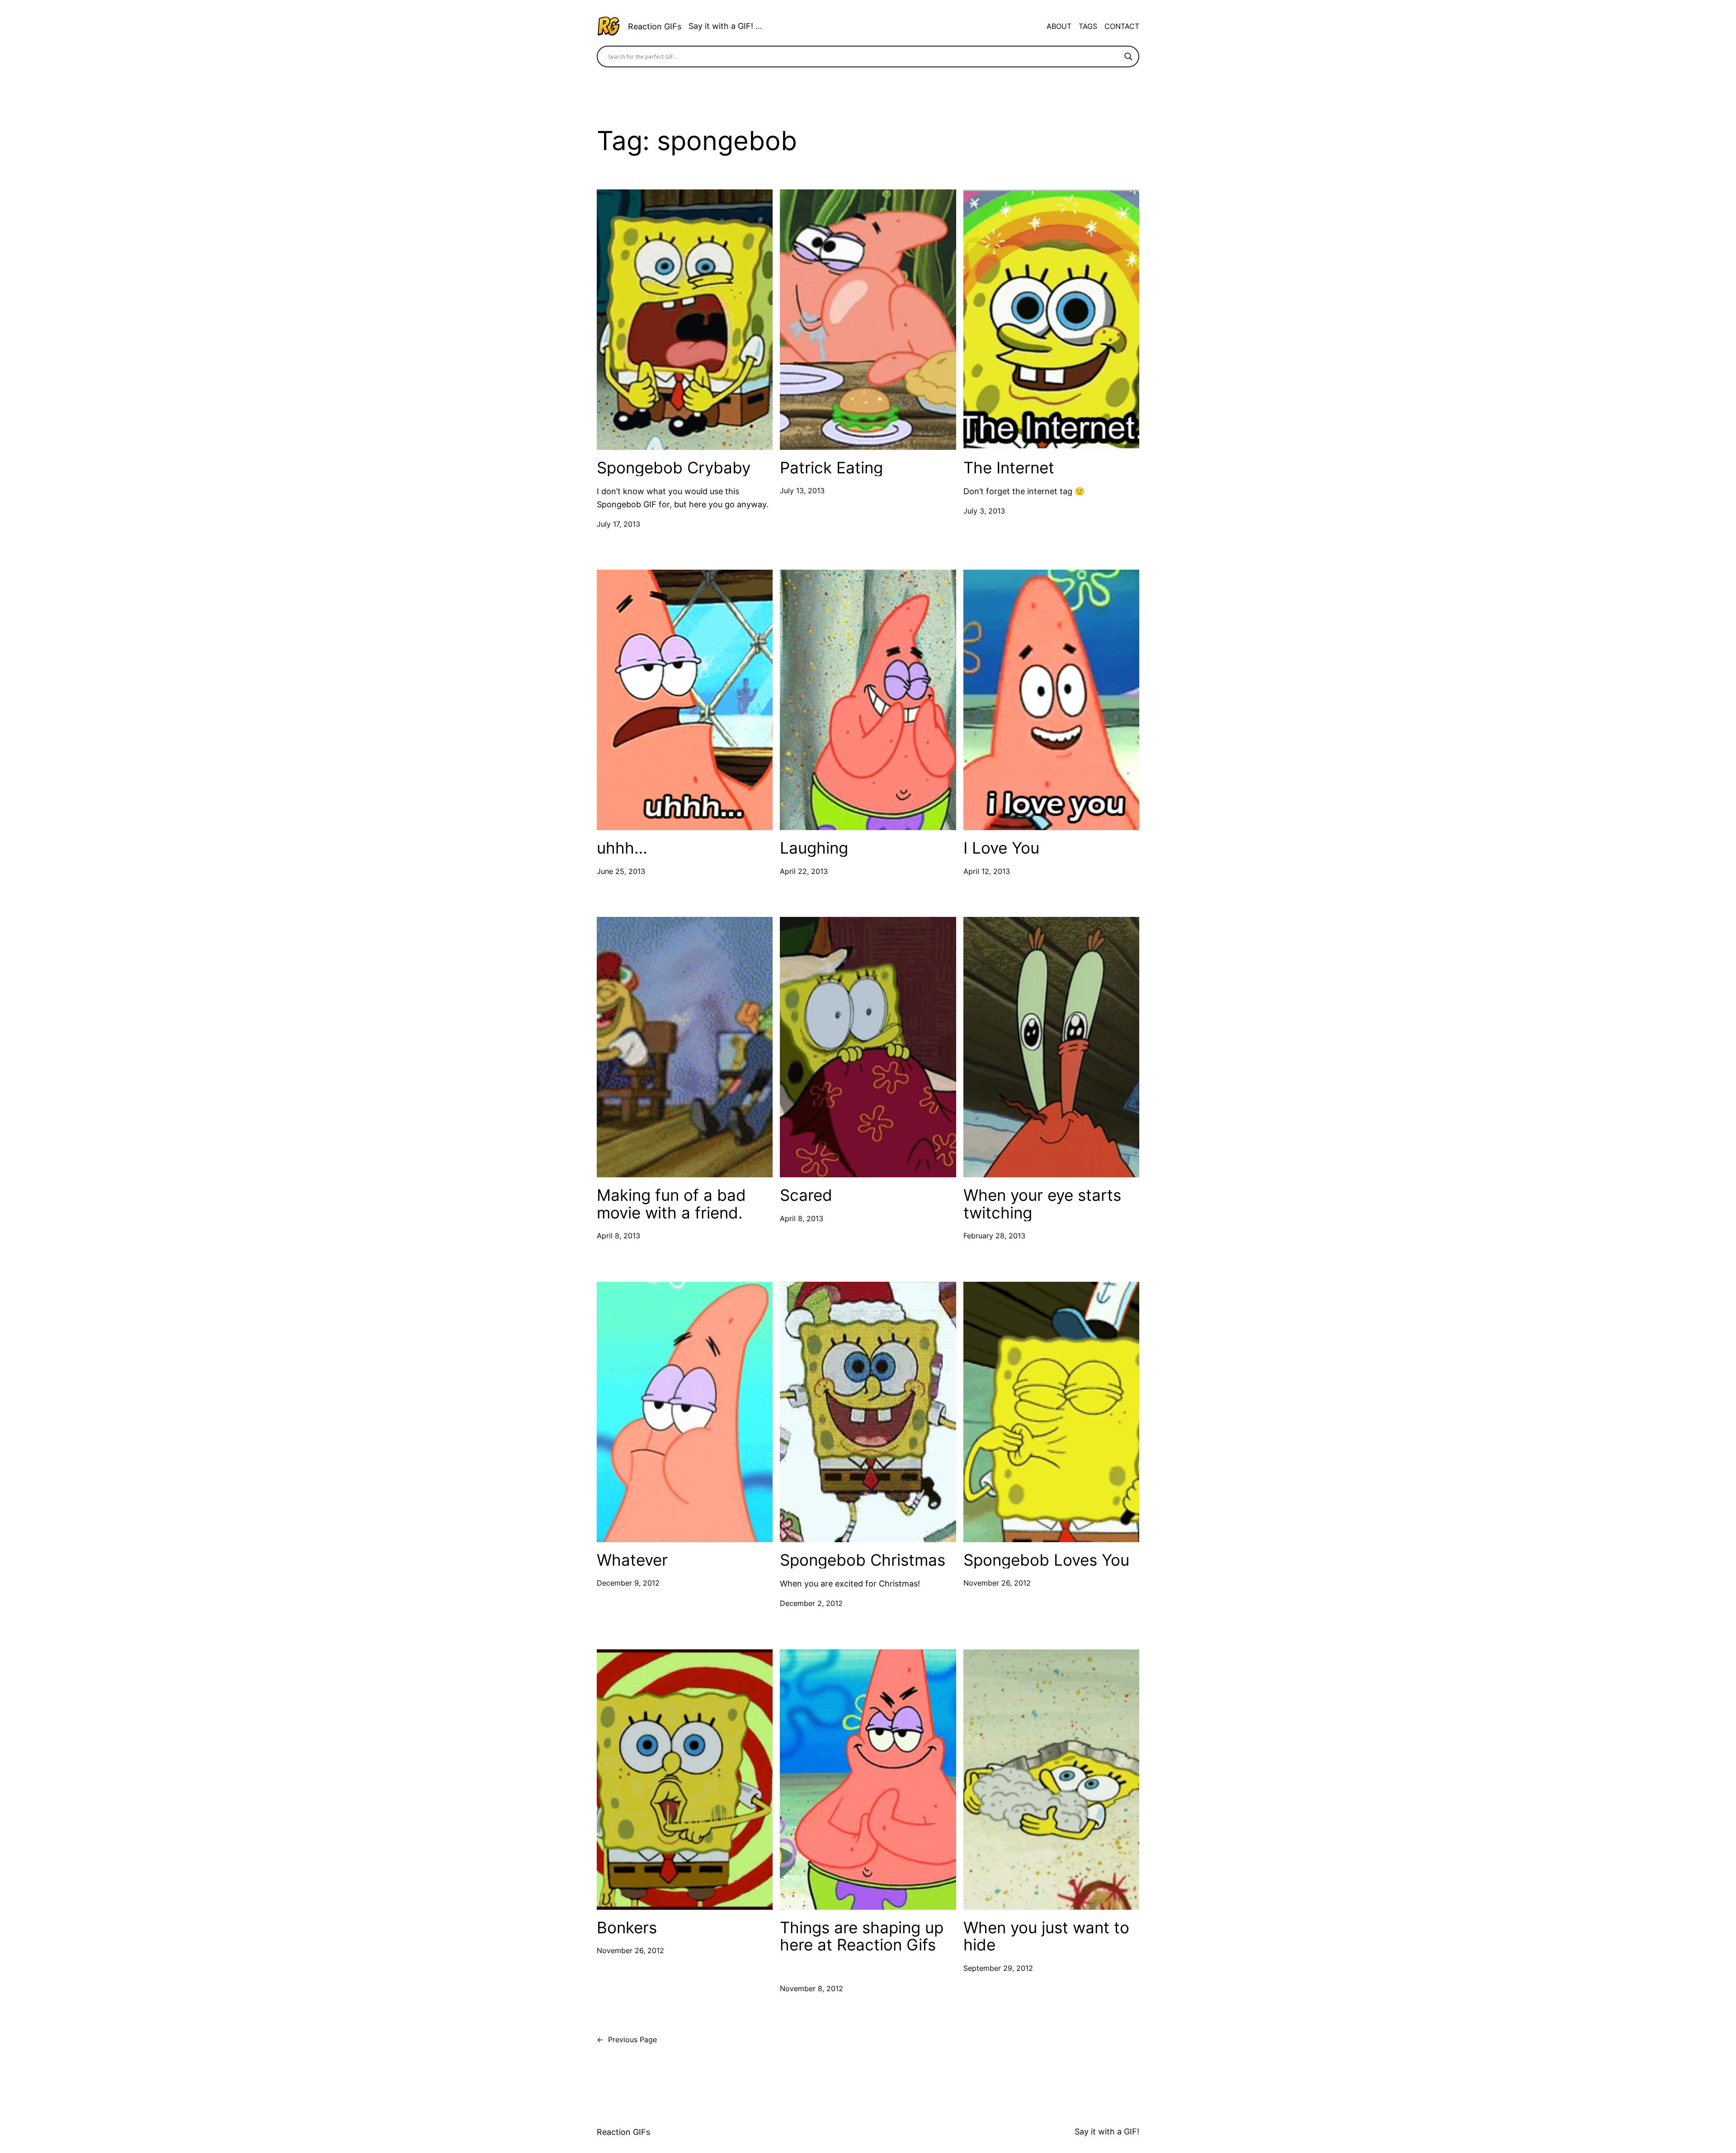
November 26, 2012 (997, 1583)
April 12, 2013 (987, 871)
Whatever (632, 1560)
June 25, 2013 (621, 871)
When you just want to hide (1046, 1936)
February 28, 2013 (994, 1236)
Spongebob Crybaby (674, 468)
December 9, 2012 (628, 1583)
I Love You (1001, 848)
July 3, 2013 (984, 511)
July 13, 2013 (802, 491)
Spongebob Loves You (1046, 1560)
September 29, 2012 (998, 1968)
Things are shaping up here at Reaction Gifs (862, 1936)
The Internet (1009, 468)
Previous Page (627, 2040)
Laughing (814, 848)
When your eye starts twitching (1042, 1204)
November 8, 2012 (811, 1988)
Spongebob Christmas (863, 1560)
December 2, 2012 (811, 1603)
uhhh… (622, 848)
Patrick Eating (831, 468)
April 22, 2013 (804, 871)
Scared (806, 1195)
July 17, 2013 (618, 524)
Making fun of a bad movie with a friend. (671, 1204)
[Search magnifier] (1128, 57)
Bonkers (627, 1928)
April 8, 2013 (618, 1236)
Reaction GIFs (655, 26)
